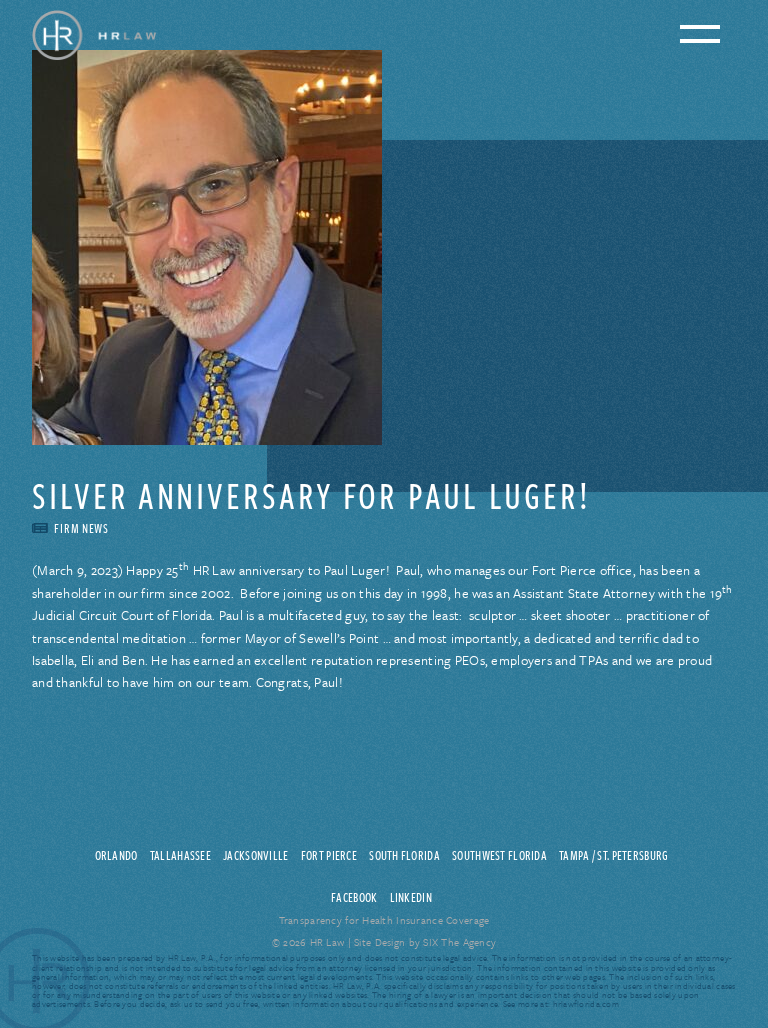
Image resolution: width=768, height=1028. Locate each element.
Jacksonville (255, 855)
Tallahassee (180, 855)
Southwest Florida (499, 855)
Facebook (354, 897)
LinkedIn (411, 897)
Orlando (116, 855)
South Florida (404, 855)
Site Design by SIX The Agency (425, 942)
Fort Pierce (329, 855)
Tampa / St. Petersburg (613, 855)
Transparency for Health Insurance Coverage (384, 920)
